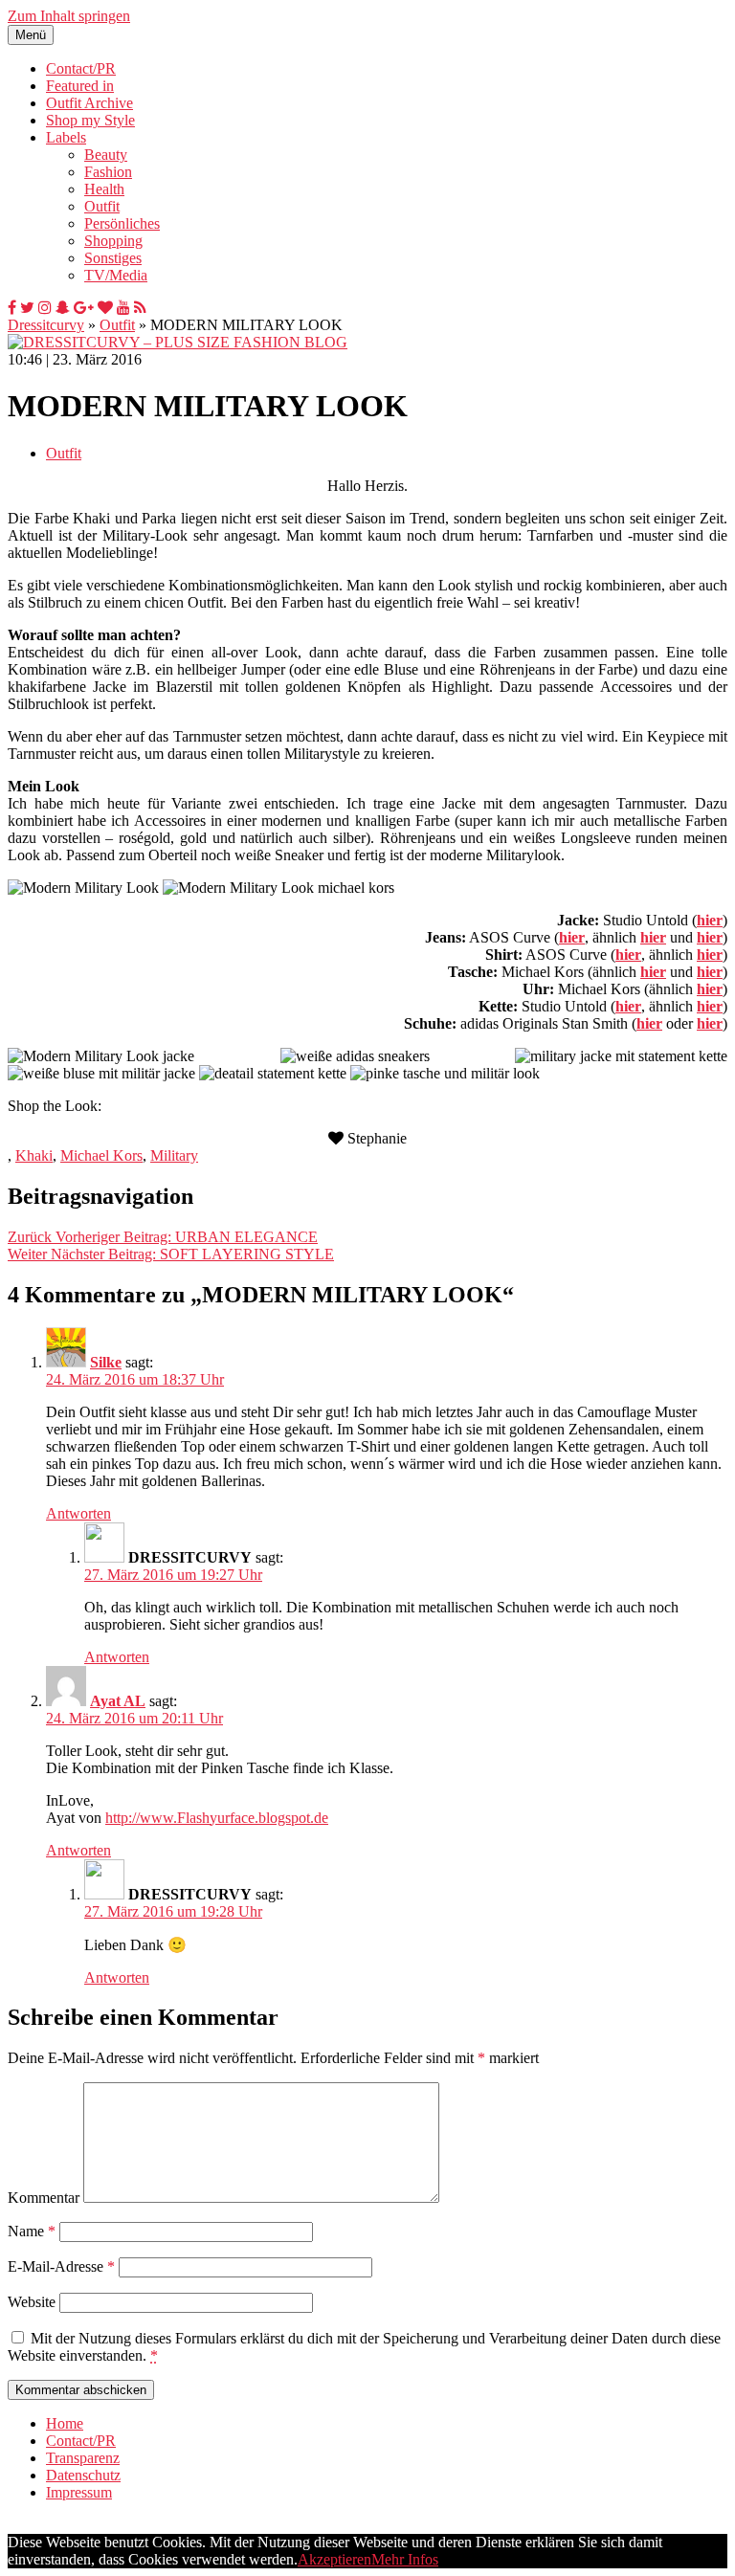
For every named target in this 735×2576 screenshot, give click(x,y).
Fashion (108, 172)
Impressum (79, 2492)
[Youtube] (123, 308)
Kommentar (44, 2198)
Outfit (102, 206)
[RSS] (140, 308)
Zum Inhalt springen (69, 16)
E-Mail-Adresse (61, 2266)
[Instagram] (45, 308)
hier (710, 920)
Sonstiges (113, 258)
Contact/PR (81, 68)
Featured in (80, 86)
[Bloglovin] (105, 308)
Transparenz (83, 2458)
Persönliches (122, 223)
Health (104, 189)
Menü (31, 35)
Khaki (34, 1155)
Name (32, 2231)
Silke (106, 1362)
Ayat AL (118, 1701)
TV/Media (116, 275)
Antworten (78, 1513)
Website (32, 2302)
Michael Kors (101, 1155)
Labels (66, 137)
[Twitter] (27, 308)
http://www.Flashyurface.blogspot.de (217, 1818)
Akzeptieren (334, 2559)
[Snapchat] (63, 308)
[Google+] (84, 308)
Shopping (113, 241)
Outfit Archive (89, 103)
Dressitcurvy (46, 325)
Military (174, 1155)
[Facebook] (12, 308)
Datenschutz (83, 2475)
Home (65, 2423)
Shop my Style (90, 120)
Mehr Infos (405, 2559)
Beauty (106, 155)
